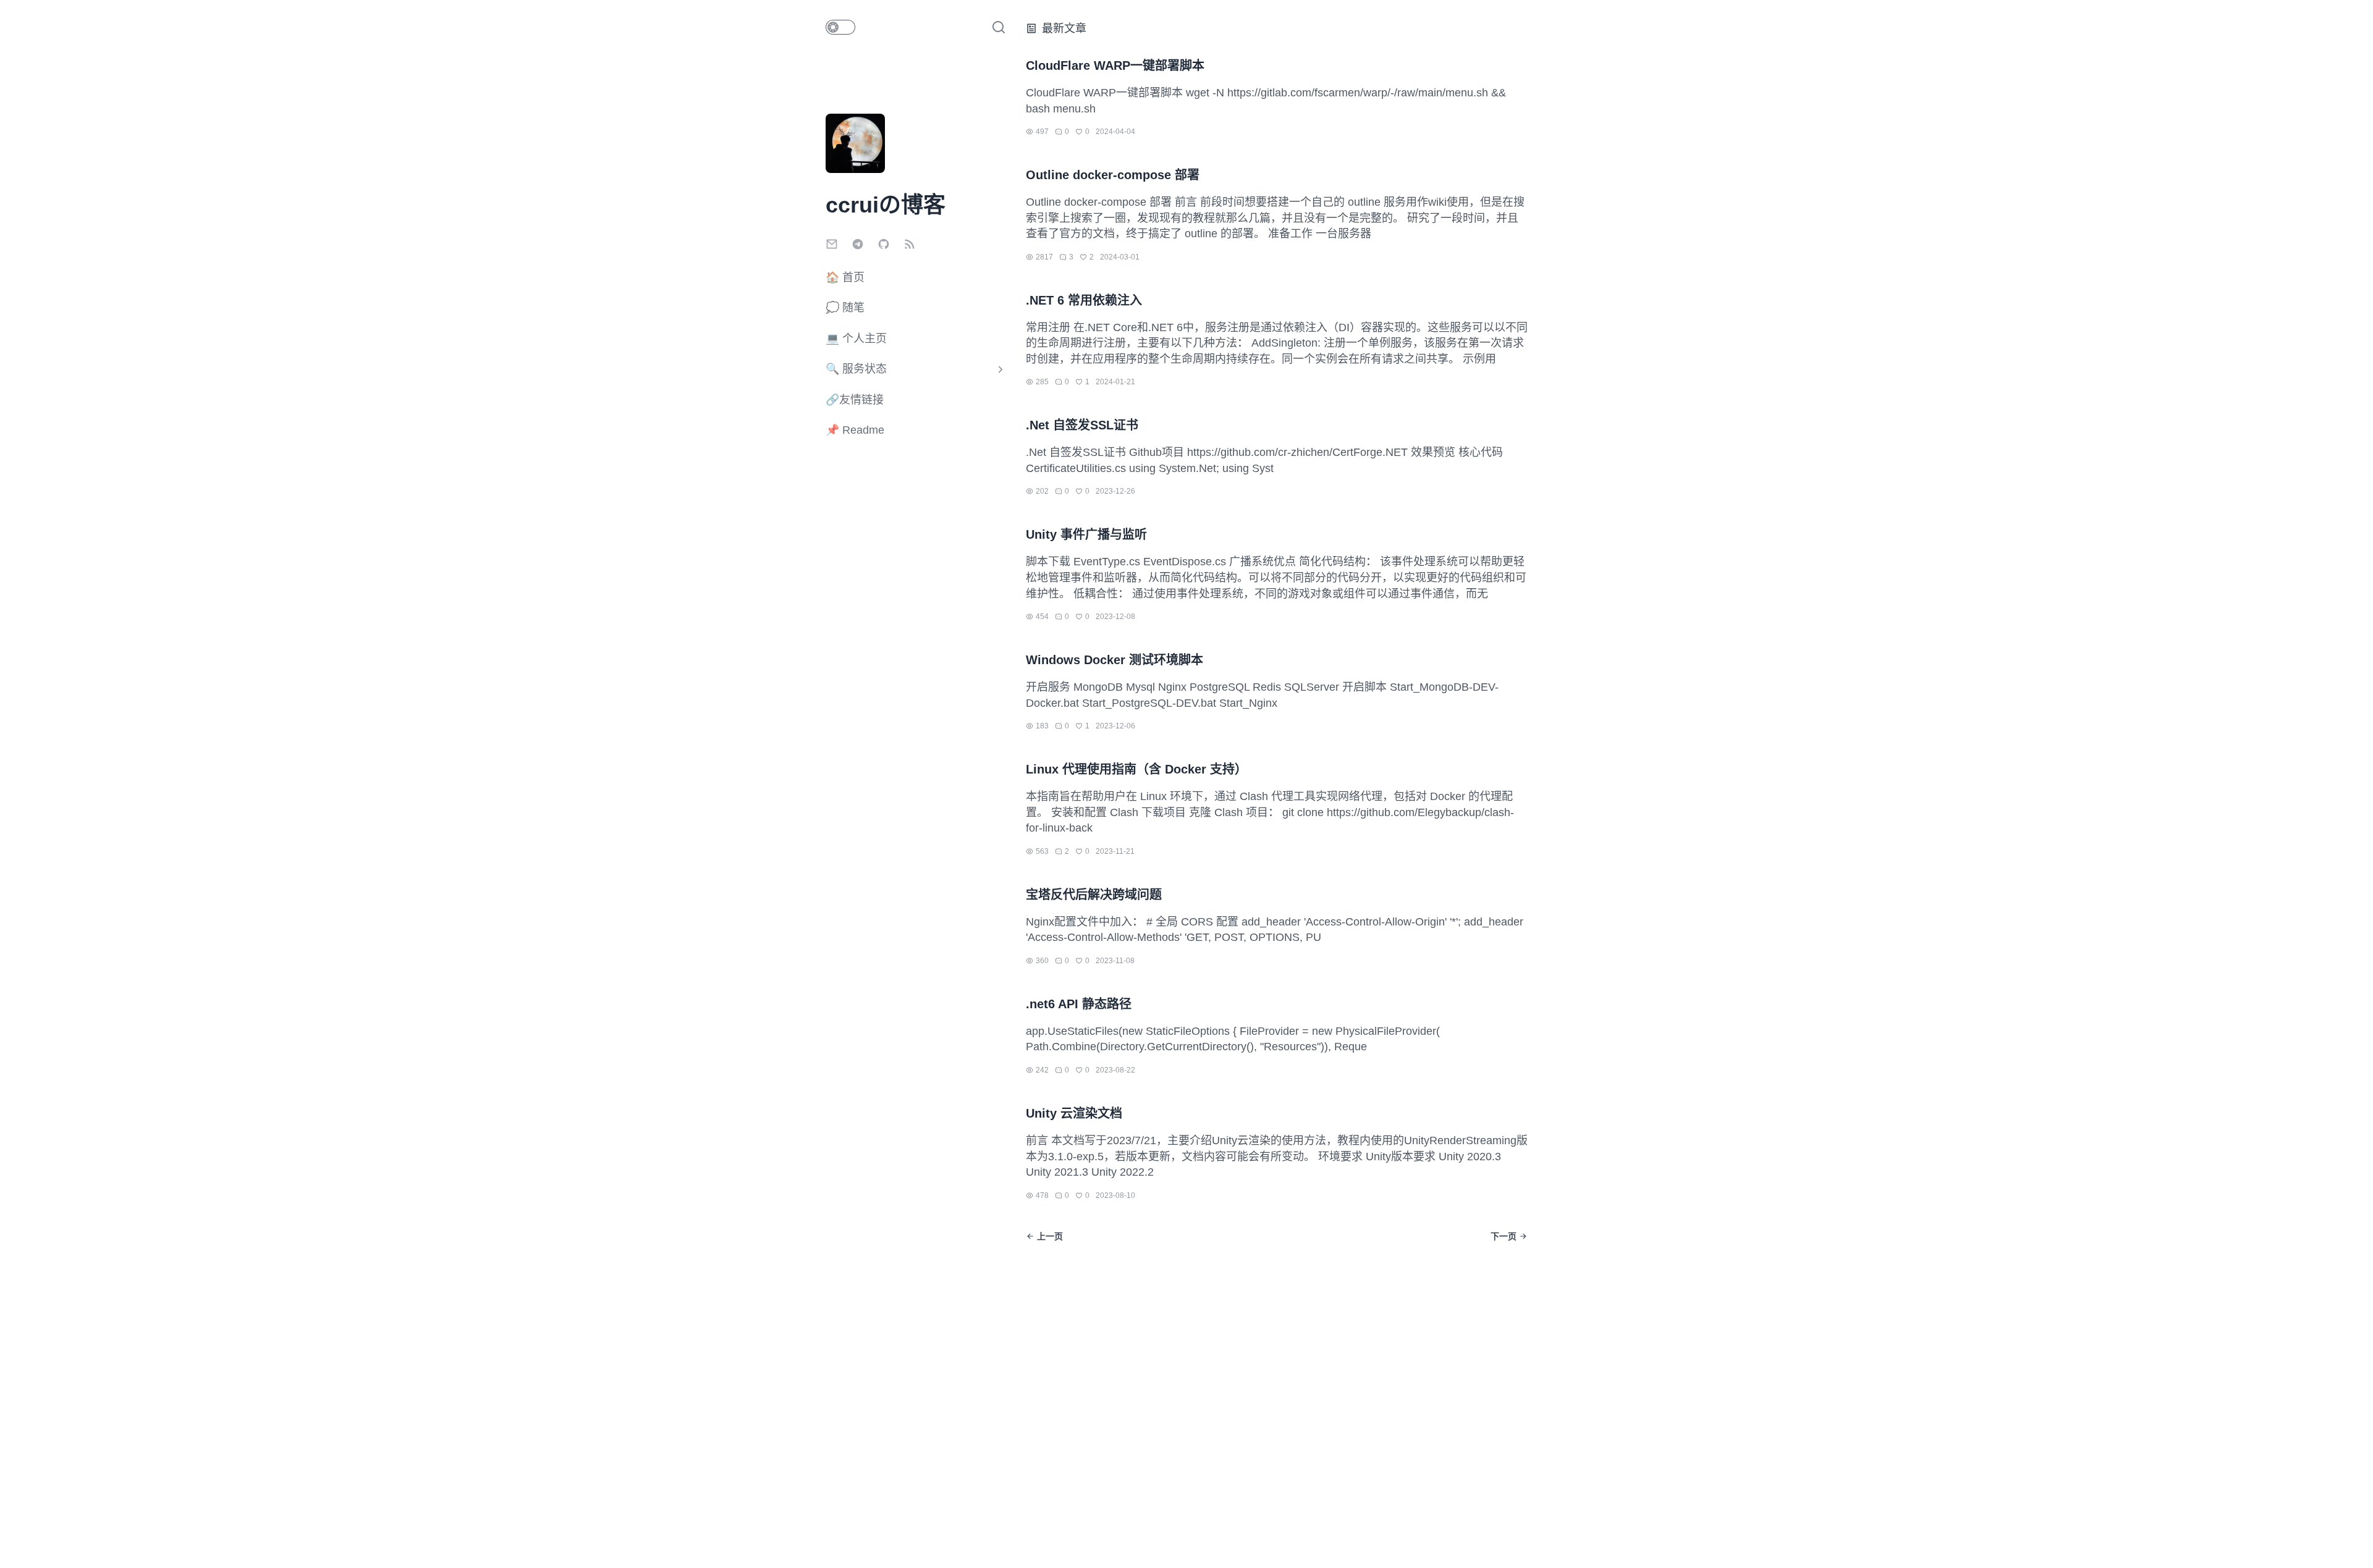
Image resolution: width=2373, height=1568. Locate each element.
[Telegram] (860, 246)
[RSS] (910, 246)
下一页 (1504, 1236)
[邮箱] (834, 246)
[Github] (886, 246)
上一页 (1050, 1236)
